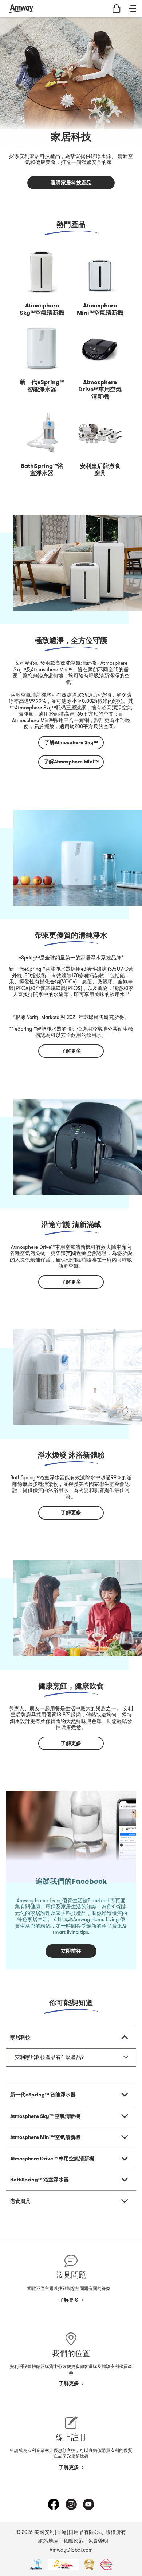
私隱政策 (73, 2541)
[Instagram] (71, 2504)
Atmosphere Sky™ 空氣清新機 (45, 2116)
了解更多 (71, 1051)
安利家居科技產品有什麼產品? (49, 2057)
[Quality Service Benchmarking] (106, 2564)
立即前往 (71, 1951)
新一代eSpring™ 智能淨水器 (43, 2095)
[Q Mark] (89, 2564)
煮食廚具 (20, 2201)
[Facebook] (54, 2504)
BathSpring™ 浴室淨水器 (40, 2180)
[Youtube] (88, 2504)
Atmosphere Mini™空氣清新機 (45, 2137)
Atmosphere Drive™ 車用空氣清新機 (52, 2159)
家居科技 (20, 2037)
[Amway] (21, 9)
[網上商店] (117, 9)
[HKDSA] (36, 2564)
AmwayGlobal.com (71, 2550)
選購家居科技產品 (71, 183)
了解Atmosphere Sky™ (71, 742)
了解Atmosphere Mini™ (71, 762)
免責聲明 (98, 2541)
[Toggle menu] (133, 9)
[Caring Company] (63, 2564)
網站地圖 (48, 2541)
